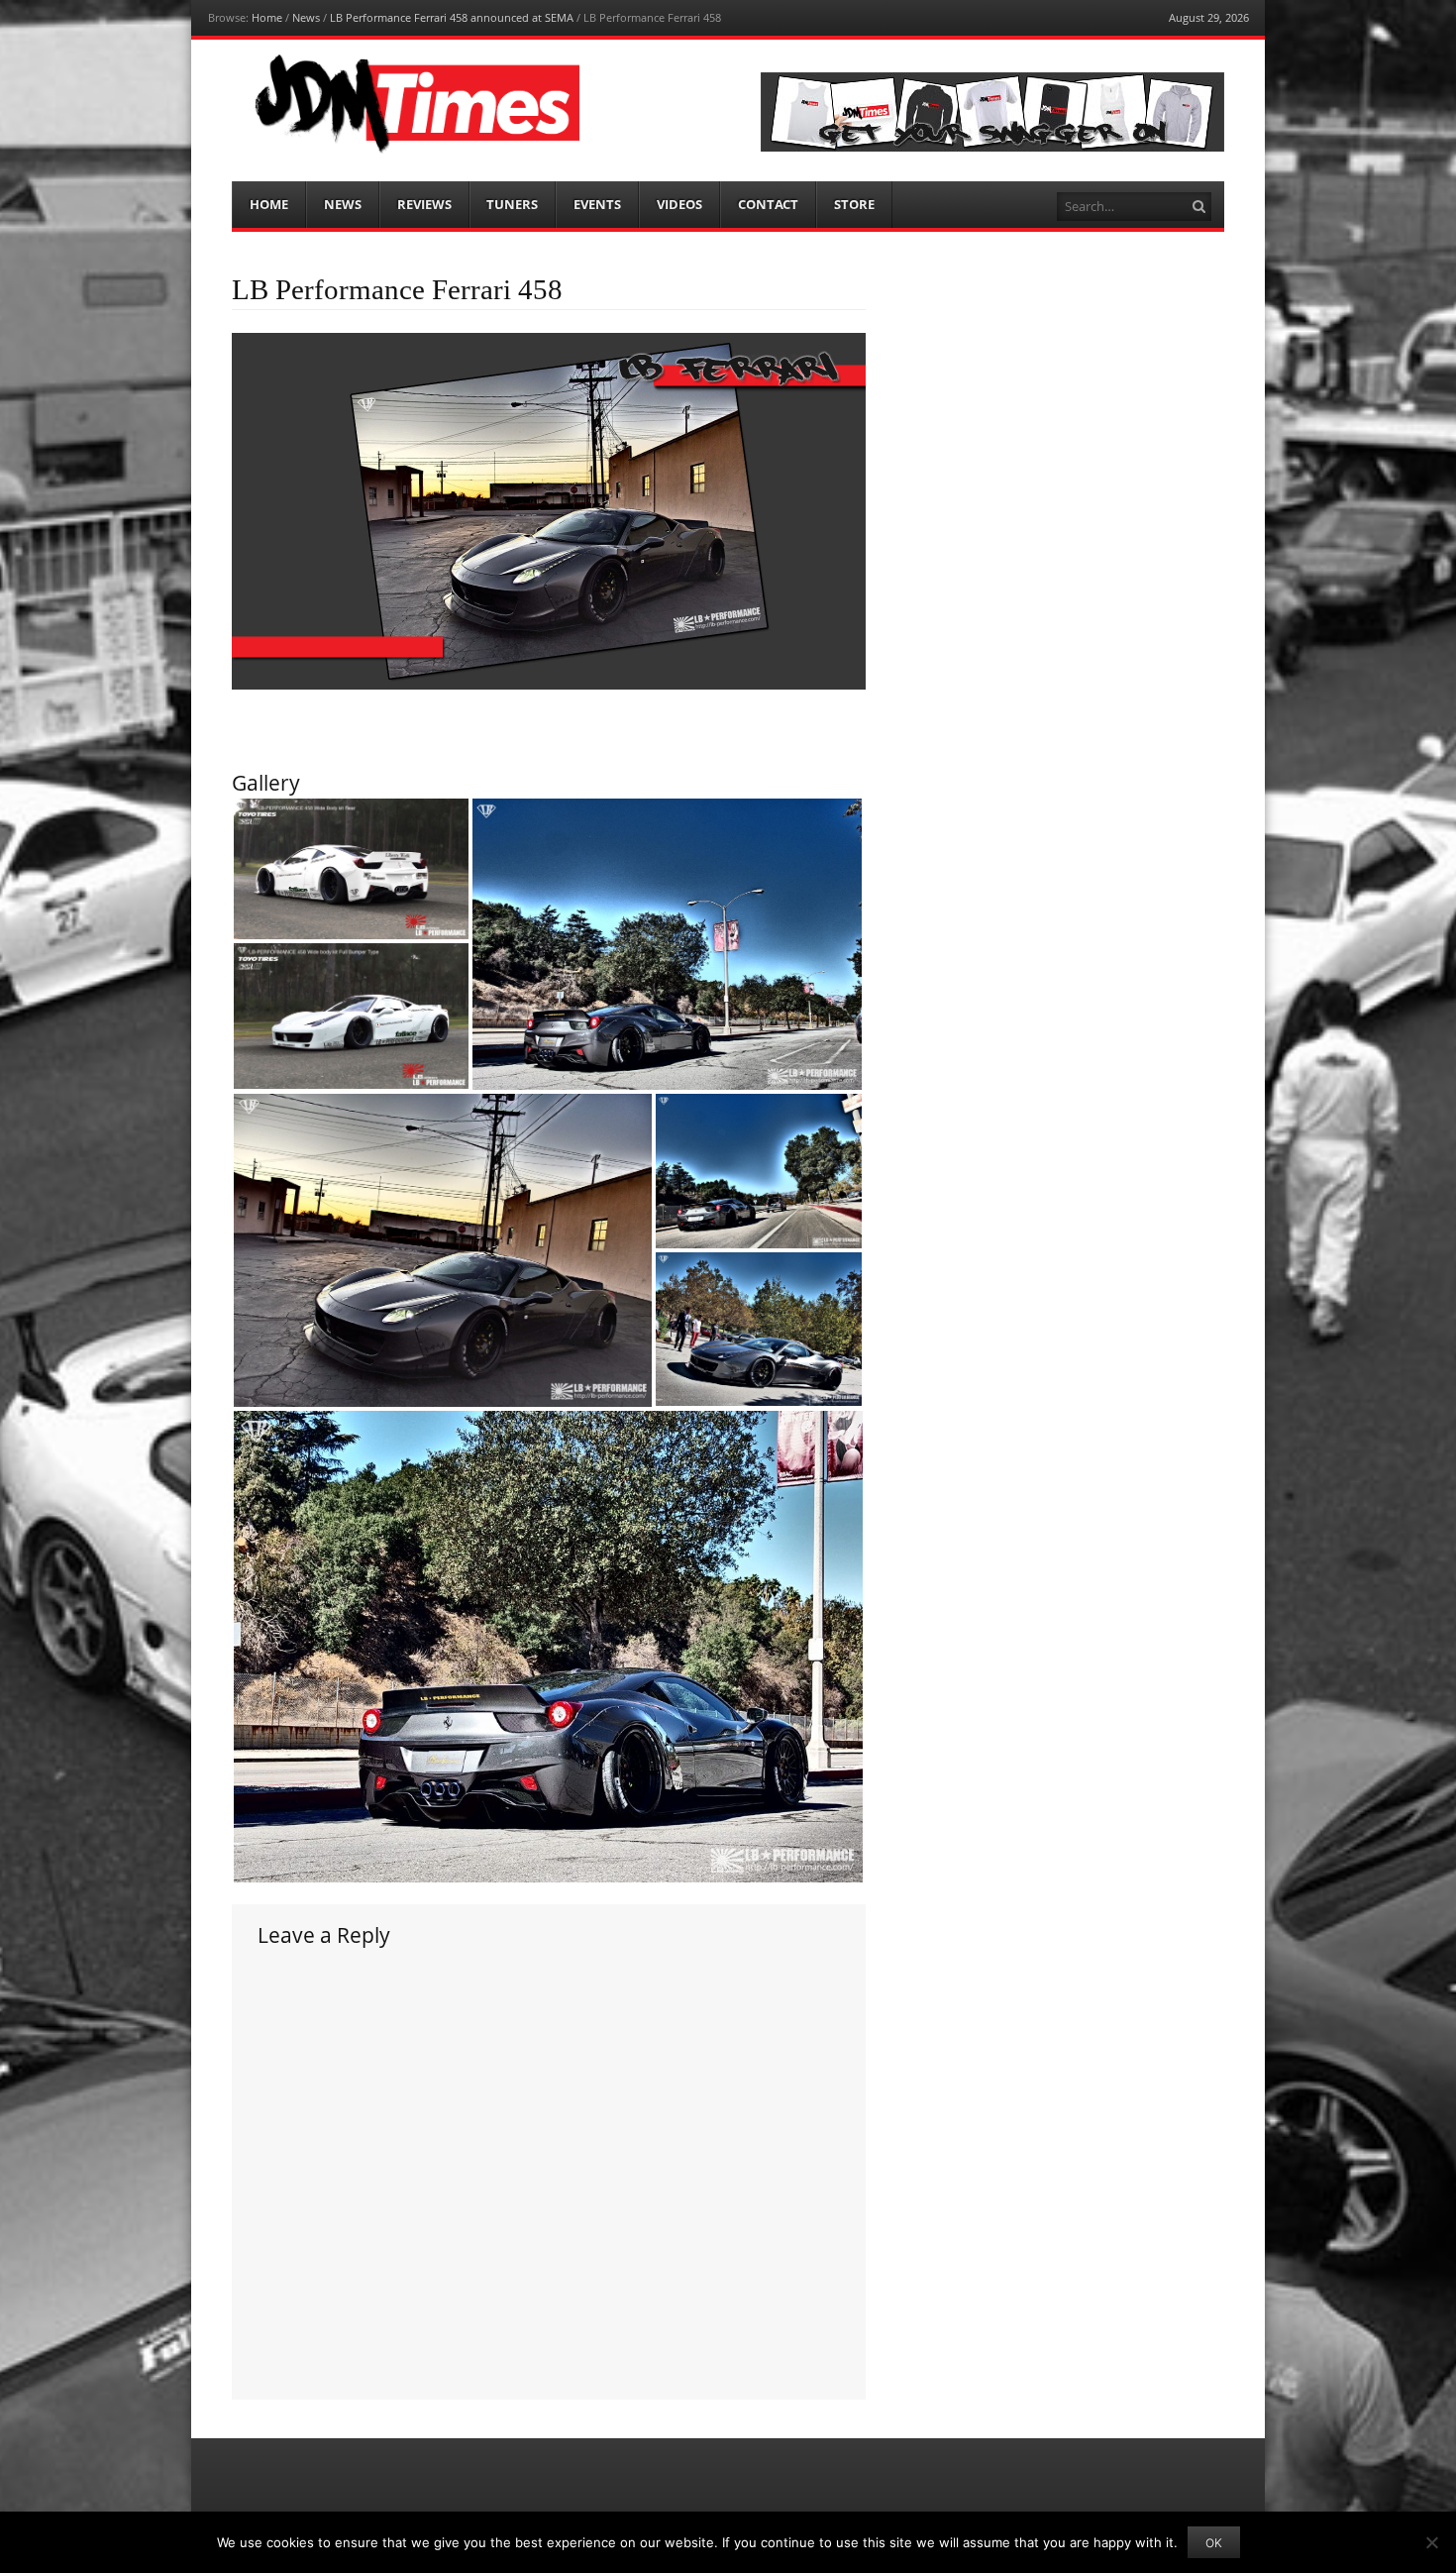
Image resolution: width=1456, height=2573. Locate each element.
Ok (1214, 2543)
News (306, 17)
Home (267, 17)
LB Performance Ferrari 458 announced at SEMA (452, 17)
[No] (1431, 2542)
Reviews (424, 204)
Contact (768, 204)
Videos (679, 204)
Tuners (512, 204)
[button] (351, 869)
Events (597, 204)
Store (854, 204)
